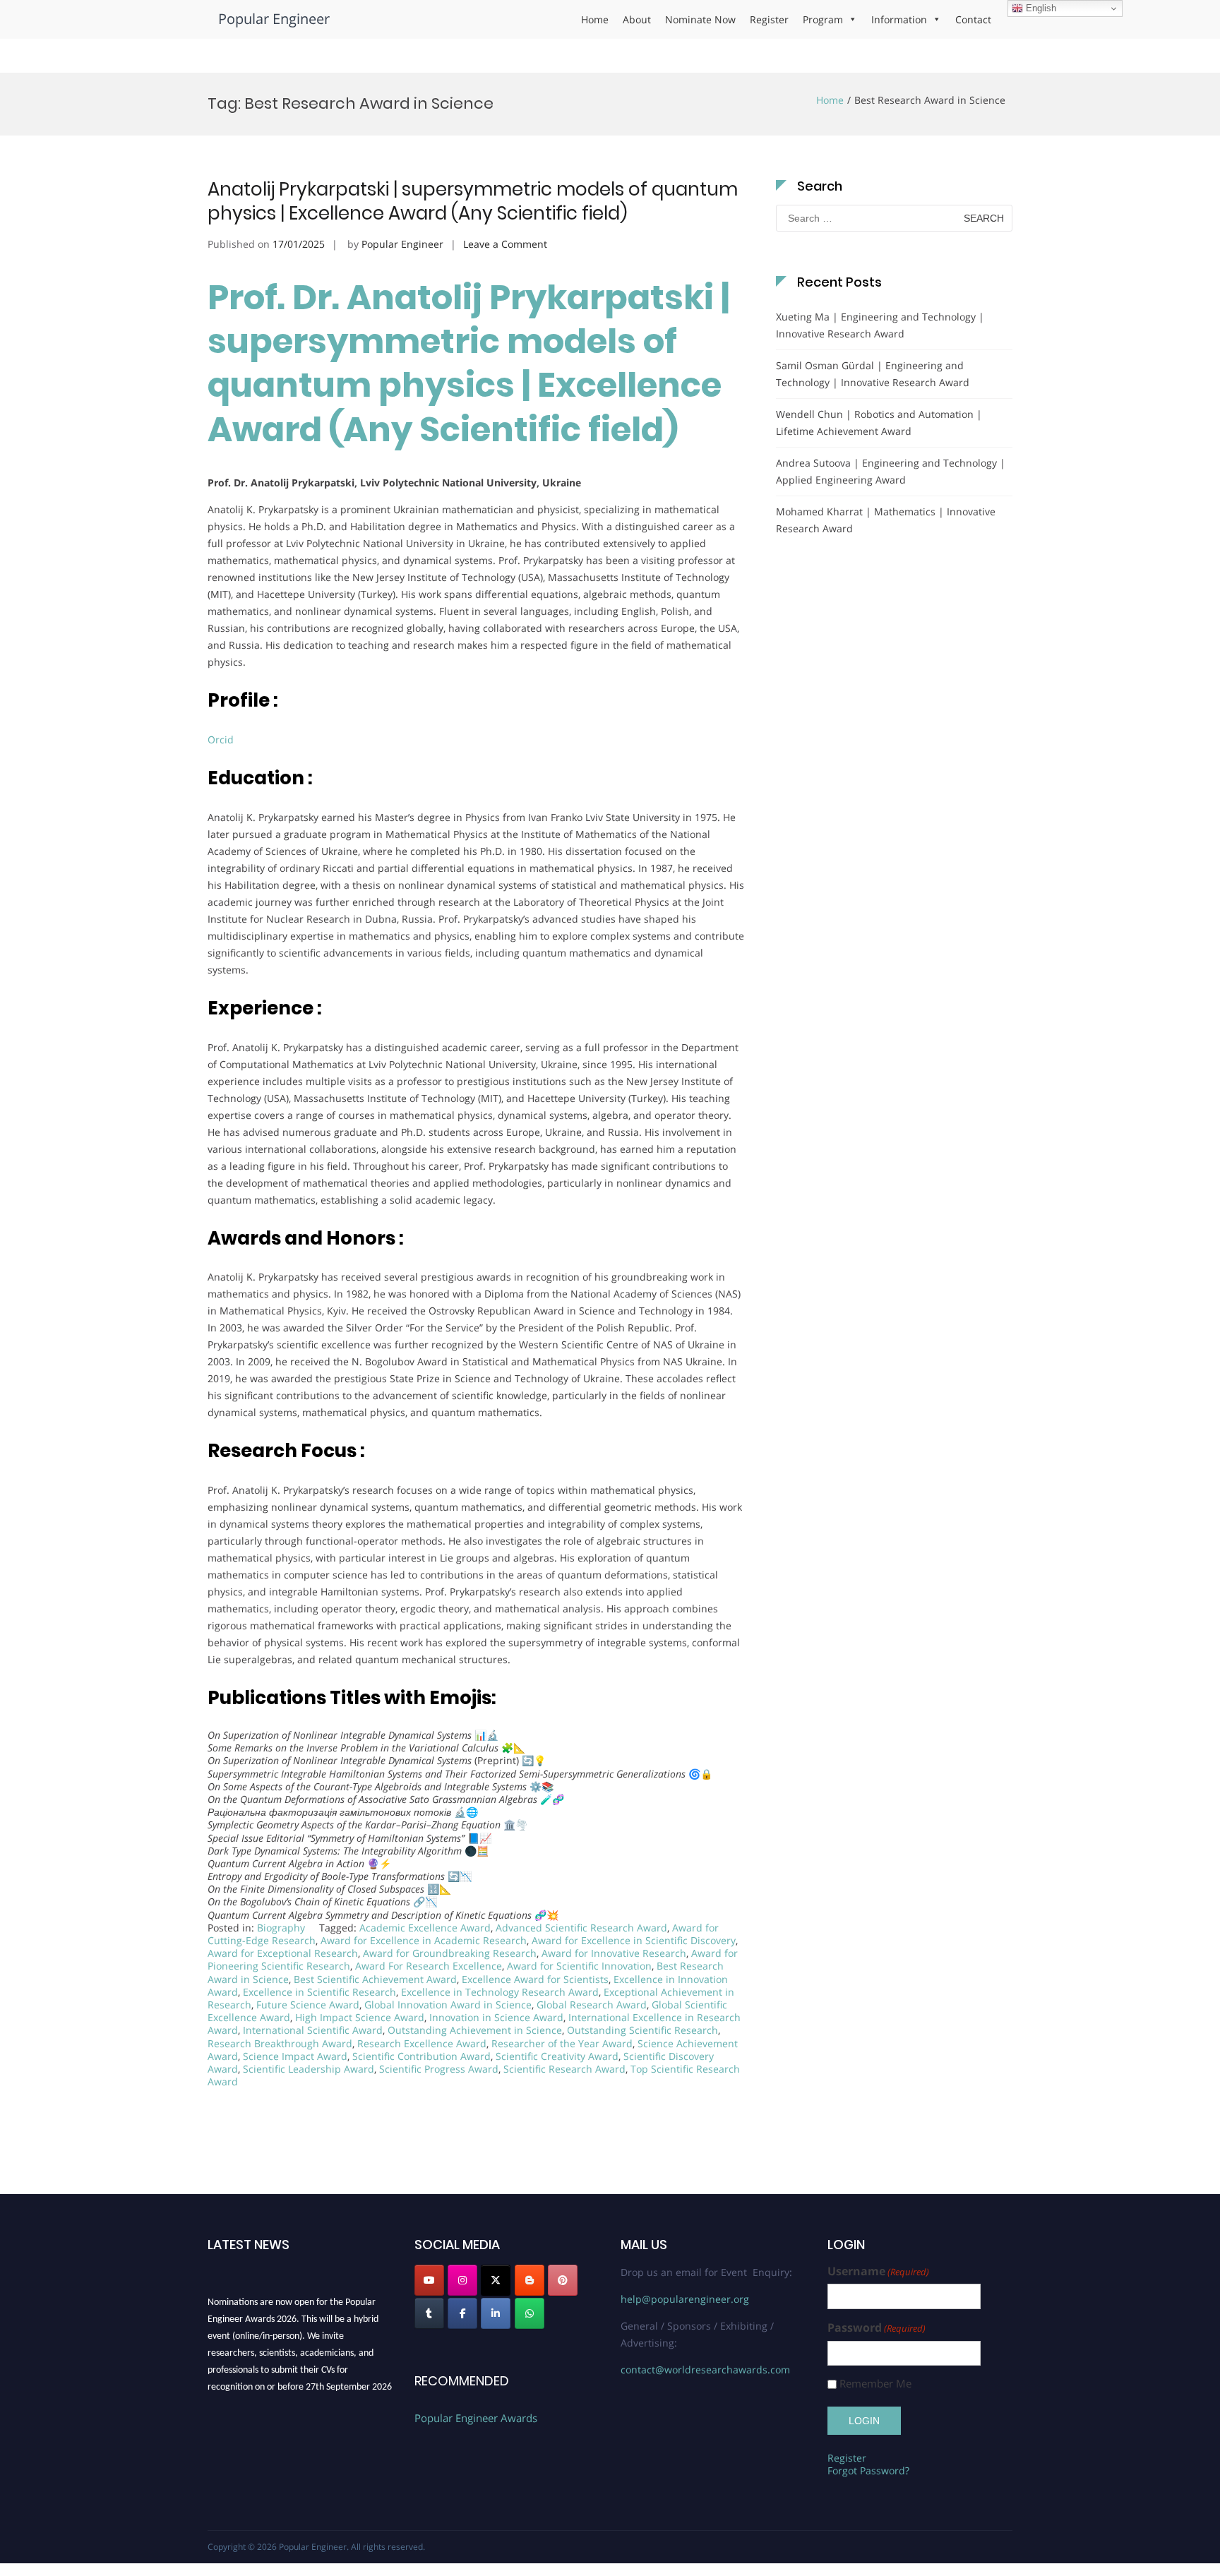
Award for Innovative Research (614, 1953)
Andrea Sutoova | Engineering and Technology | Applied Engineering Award (891, 471)
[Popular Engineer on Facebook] (462, 2313)
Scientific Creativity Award (557, 2056)
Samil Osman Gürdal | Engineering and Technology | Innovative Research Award (873, 374)
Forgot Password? (868, 2470)
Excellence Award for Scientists (535, 1979)
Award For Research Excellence (429, 1966)
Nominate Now (700, 19)
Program (823, 19)
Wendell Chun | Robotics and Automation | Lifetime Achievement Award (879, 423)
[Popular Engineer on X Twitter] (496, 2280)
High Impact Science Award (360, 2017)
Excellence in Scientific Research (319, 1992)
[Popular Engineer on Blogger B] (530, 2280)
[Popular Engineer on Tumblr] (429, 2313)
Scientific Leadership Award (309, 2069)
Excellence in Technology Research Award (500, 1992)
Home (595, 19)
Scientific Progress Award (439, 2069)
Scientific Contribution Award (421, 2056)
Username (878, 2271)
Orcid (222, 739)
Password (877, 2328)
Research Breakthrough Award (280, 2043)
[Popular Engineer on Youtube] (429, 2280)
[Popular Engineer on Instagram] (462, 2280)
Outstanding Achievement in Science (475, 2030)
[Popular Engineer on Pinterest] (563, 2280)
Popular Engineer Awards (476, 2418)
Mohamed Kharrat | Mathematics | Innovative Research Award (886, 520)
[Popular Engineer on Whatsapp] (530, 2313)
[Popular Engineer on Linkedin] (496, 2313)
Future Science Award (308, 2005)
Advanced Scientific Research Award (581, 1928)
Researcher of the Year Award (562, 2043)
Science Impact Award (295, 2056)
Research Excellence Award (422, 2043)
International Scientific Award (313, 2030)
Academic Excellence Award (425, 1928)
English (1040, 8)
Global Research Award (592, 2005)
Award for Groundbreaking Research (450, 1953)
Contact (973, 19)
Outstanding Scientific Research (642, 2030)
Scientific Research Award (564, 2069)
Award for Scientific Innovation (579, 1966)
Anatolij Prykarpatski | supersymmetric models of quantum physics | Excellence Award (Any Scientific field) (473, 201)
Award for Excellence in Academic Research (424, 1940)
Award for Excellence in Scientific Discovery (634, 1940)
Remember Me (875, 2384)
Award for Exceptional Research (283, 1953)
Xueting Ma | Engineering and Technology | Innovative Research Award (880, 325)
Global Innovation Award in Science (448, 2005)
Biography (281, 1928)
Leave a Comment (505, 244)
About (637, 19)
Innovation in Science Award (496, 2017)
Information (899, 19)
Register (769, 19)
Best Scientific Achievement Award (375, 1979)
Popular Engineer (274, 19)
